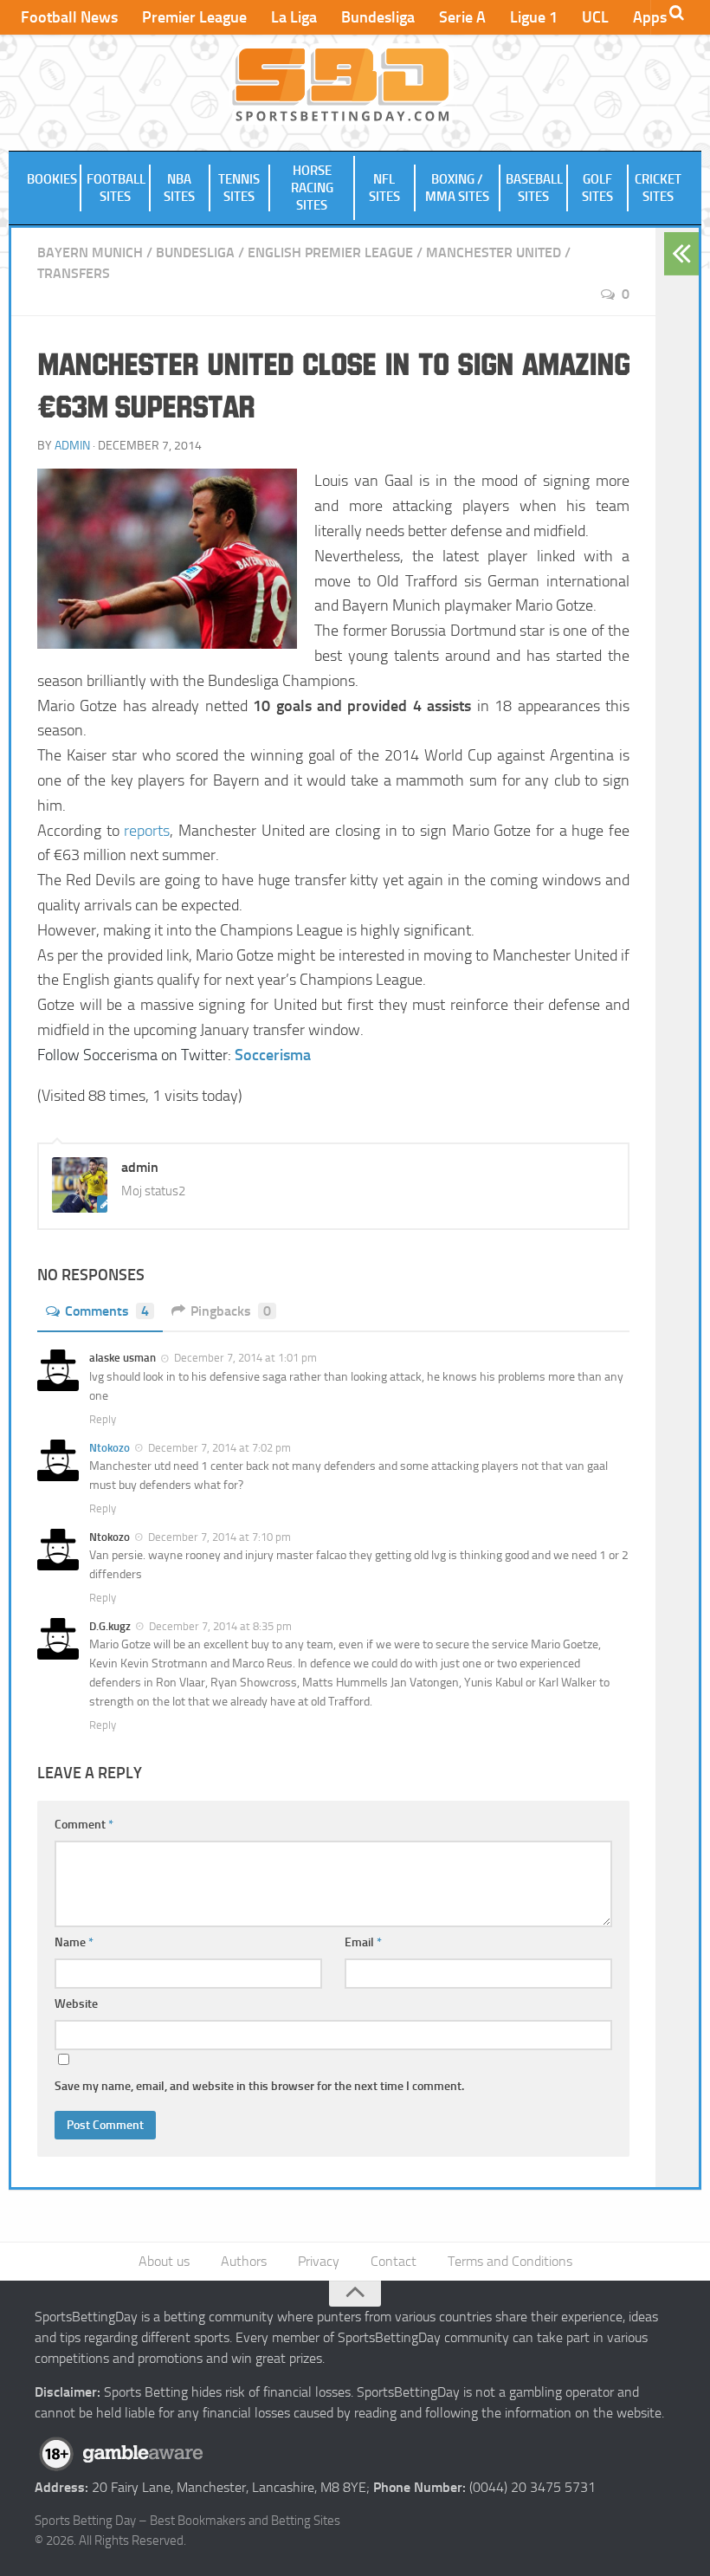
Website (76, 2004)
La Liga (294, 17)
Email (363, 1942)
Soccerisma (273, 1055)
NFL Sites (384, 188)
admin (72, 446)
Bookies (52, 179)
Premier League (194, 17)
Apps (650, 17)
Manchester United (494, 252)
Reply (103, 1419)
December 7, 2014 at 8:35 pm (220, 1626)
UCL (595, 17)
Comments (107, 1311)
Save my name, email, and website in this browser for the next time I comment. (259, 2086)
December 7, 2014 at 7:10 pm (219, 1537)
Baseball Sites (534, 188)
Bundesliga (378, 17)
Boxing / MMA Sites (457, 188)
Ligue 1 (534, 17)
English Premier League (330, 252)
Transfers (74, 273)
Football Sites (116, 188)
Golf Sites (597, 188)
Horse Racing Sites (312, 188)
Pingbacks (231, 1311)
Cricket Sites (658, 188)
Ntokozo (110, 1448)
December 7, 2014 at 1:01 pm (245, 1358)
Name (74, 1942)
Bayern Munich (90, 252)
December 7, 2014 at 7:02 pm (219, 1448)
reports (147, 831)
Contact (394, 2261)
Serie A (462, 17)
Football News (69, 17)
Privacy (319, 2261)
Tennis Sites (239, 188)
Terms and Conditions (510, 2261)
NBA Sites (179, 188)
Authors (244, 2261)
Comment (84, 1825)
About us (164, 2261)
